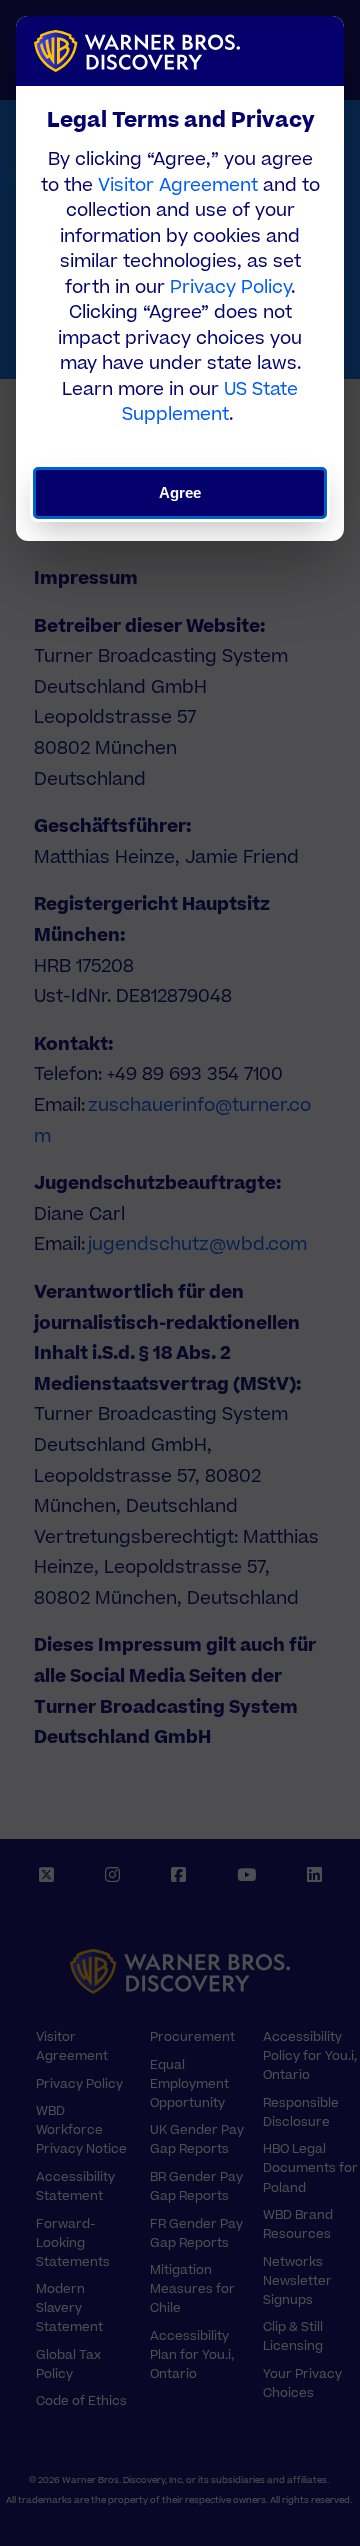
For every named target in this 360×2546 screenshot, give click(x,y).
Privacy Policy (230, 287)
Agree (180, 492)
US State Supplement (210, 402)
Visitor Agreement (178, 185)
